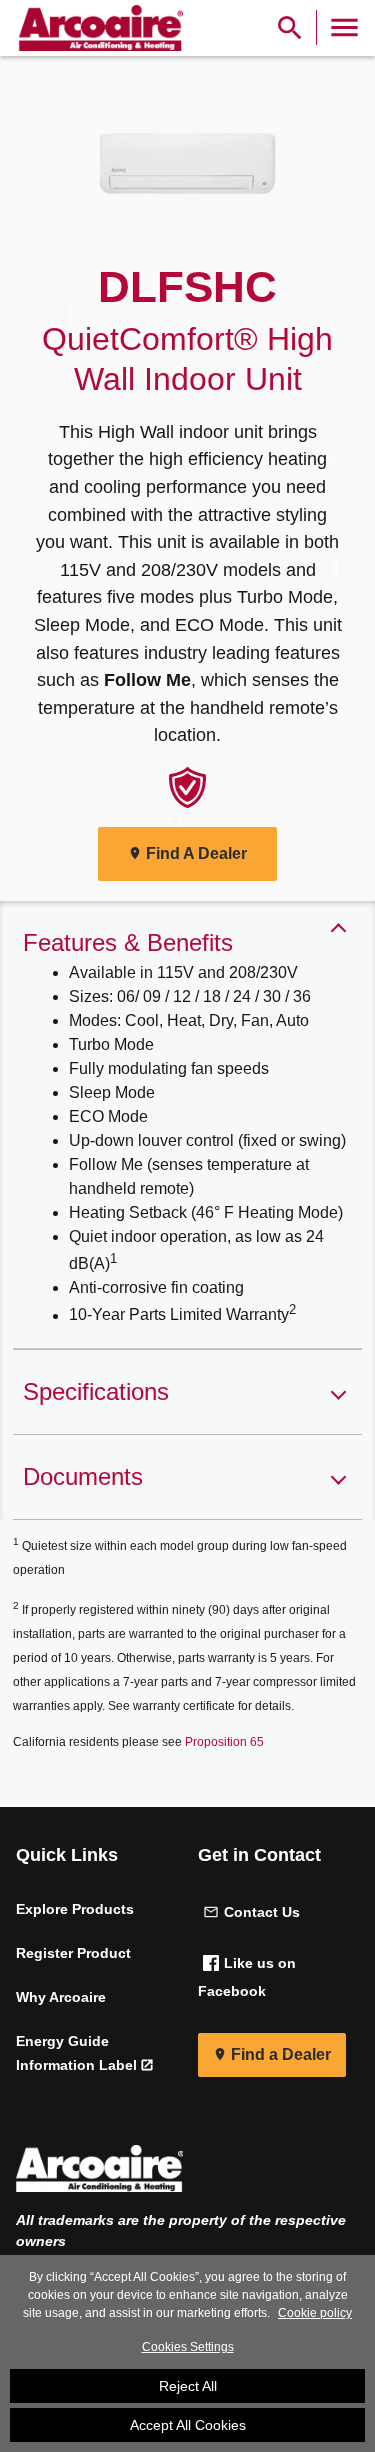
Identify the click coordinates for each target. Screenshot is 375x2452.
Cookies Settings (188, 2347)
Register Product (73, 1953)
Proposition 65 (224, 1742)
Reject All (188, 2386)
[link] (98, 28)
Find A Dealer (196, 853)
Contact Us (262, 1912)
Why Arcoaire (61, 1997)
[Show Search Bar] (290, 27)
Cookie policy (315, 2313)
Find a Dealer (281, 2054)
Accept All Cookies (188, 2425)
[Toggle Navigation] (344, 27)
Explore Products (75, 1909)
